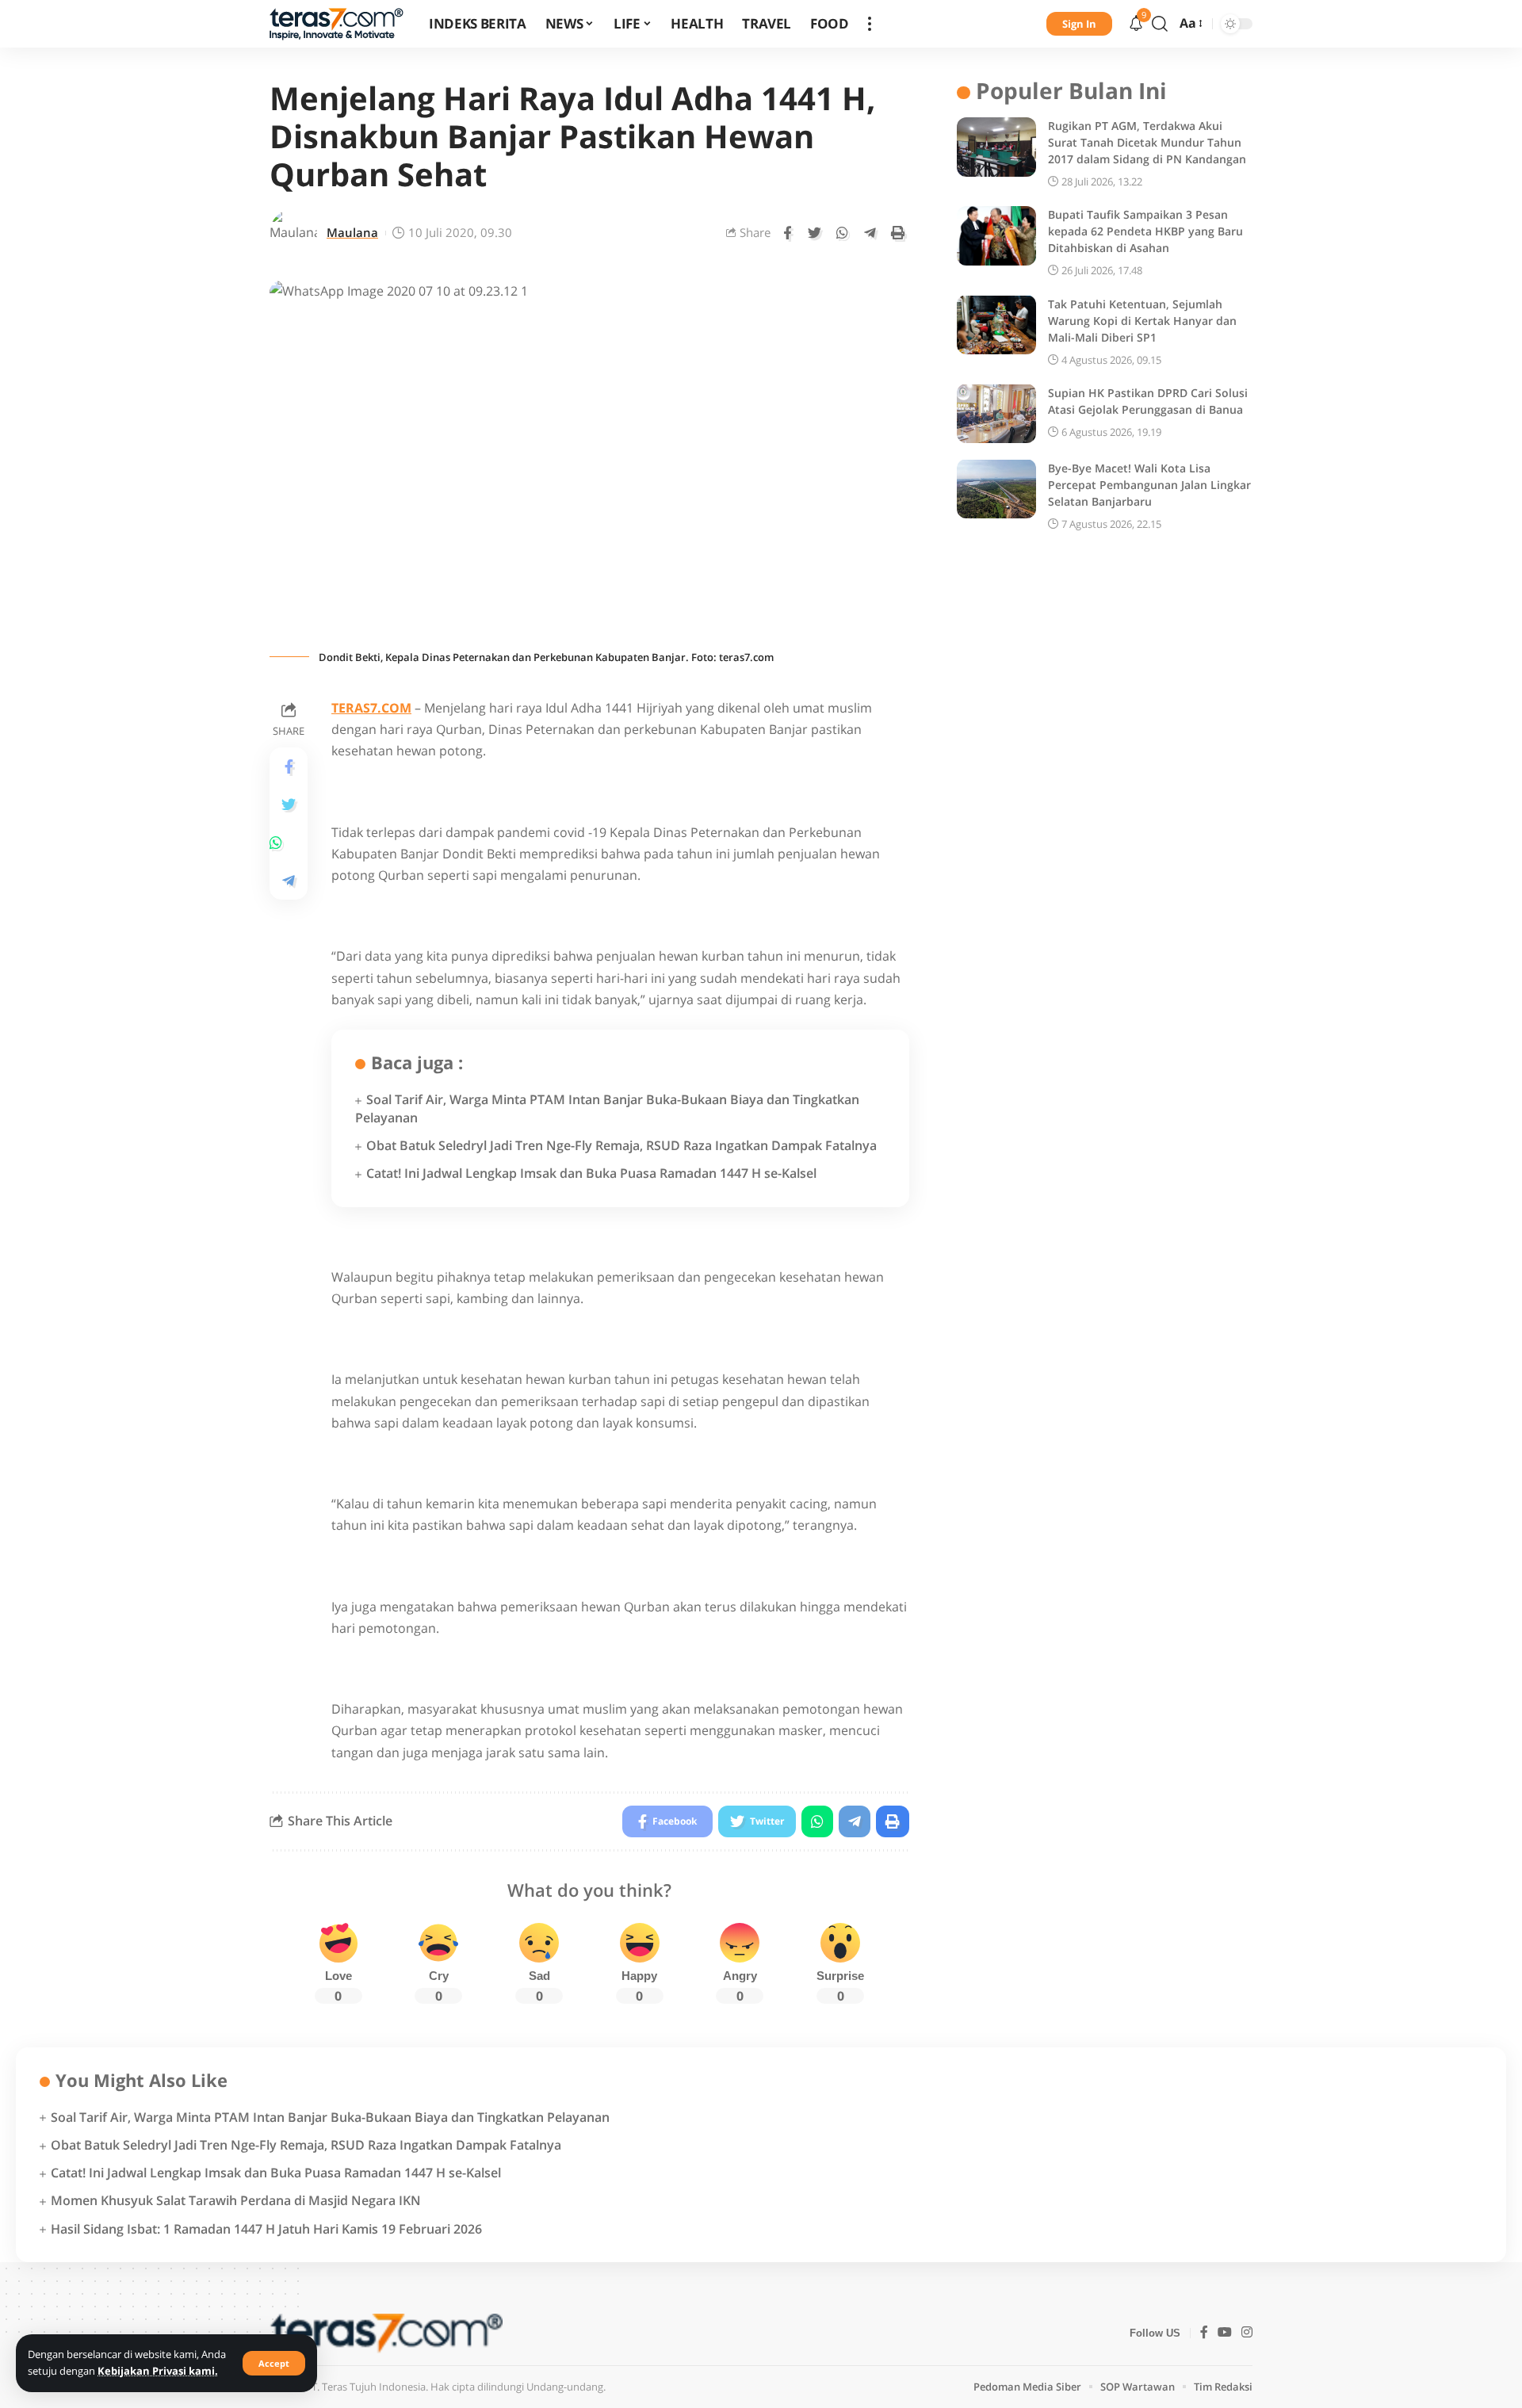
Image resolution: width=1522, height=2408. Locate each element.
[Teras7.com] (337, 24)
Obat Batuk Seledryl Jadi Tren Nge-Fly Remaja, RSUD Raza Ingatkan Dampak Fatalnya (621, 1145)
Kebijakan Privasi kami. (158, 2371)
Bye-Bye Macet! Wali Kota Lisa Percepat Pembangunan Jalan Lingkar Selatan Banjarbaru (1149, 484)
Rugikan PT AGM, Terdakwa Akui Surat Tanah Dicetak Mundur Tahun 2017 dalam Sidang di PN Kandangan (1147, 142)
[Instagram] (1247, 2333)
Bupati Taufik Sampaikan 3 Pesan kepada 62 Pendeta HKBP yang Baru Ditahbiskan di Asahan (1145, 231)
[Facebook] (1204, 2333)
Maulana (352, 232)
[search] (1160, 24)
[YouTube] (1225, 2333)
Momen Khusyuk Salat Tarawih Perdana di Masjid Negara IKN (236, 2200)
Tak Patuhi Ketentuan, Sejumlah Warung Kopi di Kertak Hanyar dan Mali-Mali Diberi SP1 (1142, 320)
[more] (870, 24)
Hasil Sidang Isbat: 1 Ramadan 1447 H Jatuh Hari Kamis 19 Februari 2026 (266, 2229)
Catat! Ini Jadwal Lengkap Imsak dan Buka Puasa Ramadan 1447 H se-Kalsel (591, 1173)
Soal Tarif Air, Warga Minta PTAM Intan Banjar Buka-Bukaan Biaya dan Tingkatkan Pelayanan (330, 2117)
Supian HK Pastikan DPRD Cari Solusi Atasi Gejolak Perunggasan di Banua (1148, 400)
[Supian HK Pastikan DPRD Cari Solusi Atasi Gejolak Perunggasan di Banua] (996, 413)
